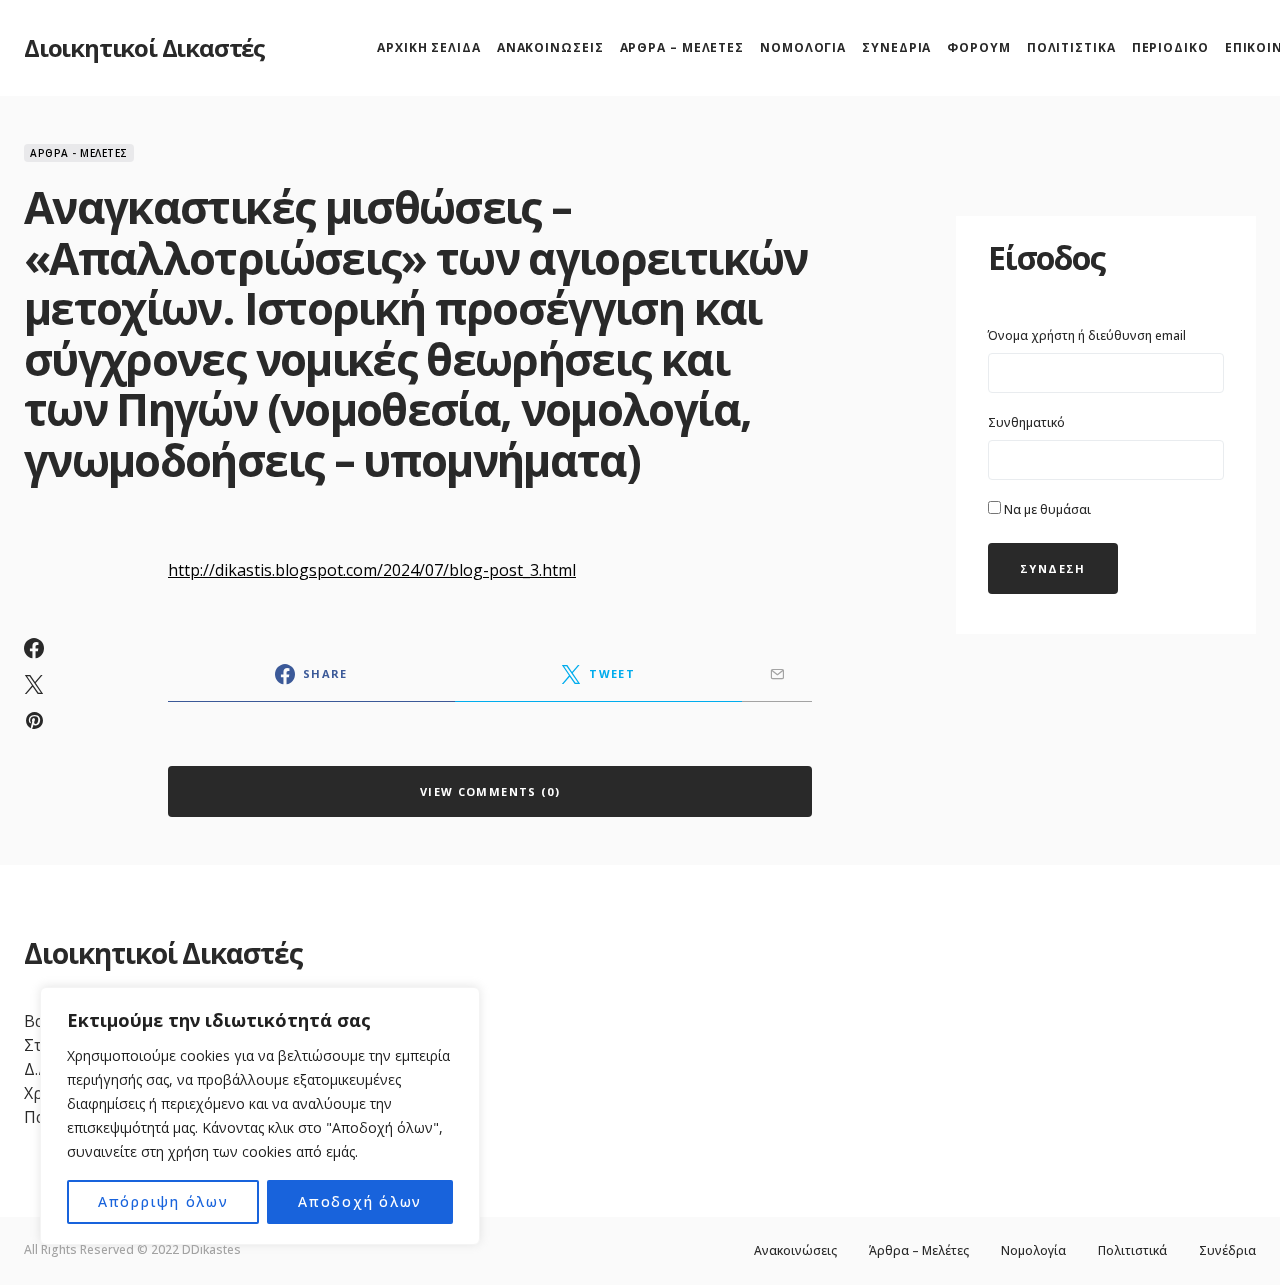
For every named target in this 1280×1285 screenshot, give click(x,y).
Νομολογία (1033, 1251)
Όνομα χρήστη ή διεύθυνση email (1087, 335)
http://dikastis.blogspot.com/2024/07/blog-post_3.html (372, 570)
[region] (260, 1116)
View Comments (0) (490, 791)
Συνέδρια (1227, 1251)
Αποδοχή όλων (360, 1201)
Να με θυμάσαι (1046, 509)
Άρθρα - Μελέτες (79, 153)
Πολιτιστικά (1132, 1251)
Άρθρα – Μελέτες (919, 1251)
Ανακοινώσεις (795, 1251)
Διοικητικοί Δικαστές (144, 47)
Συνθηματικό (1026, 422)
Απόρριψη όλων (163, 1201)
